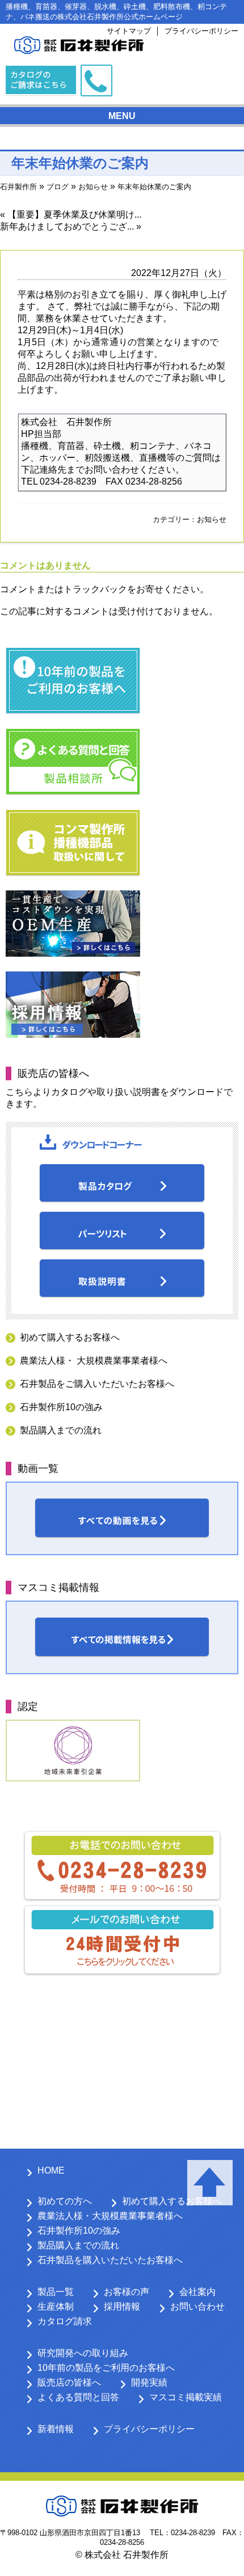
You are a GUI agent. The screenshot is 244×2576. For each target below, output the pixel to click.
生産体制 (56, 2306)
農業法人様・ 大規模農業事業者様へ (94, 1361)
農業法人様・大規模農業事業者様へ (110, 2216)
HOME (51, 2170)
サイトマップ (129, 31)
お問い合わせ (197, 2306)
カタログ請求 (65, 2321)
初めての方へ (65, 2201)
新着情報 (56, 2429)
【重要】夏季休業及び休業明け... (74, 215)
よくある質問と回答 (78, 2397)
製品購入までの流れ (61, 1430)
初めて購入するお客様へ (70, 1337)
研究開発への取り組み (83, 2353)
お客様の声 (127, 2292)
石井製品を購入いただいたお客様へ (110, 2260)
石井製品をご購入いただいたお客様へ (97, 1384)
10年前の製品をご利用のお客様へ (106, 2368)
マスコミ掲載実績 (186, 2397)
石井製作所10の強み (61, 1407)
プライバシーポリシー (201, 31)
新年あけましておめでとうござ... (67, 226)
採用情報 (122, 2306)
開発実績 (149, 2382)
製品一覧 (56, 2292)
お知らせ (212, 519)
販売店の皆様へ (69, 2382)
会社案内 (197, 2292)
